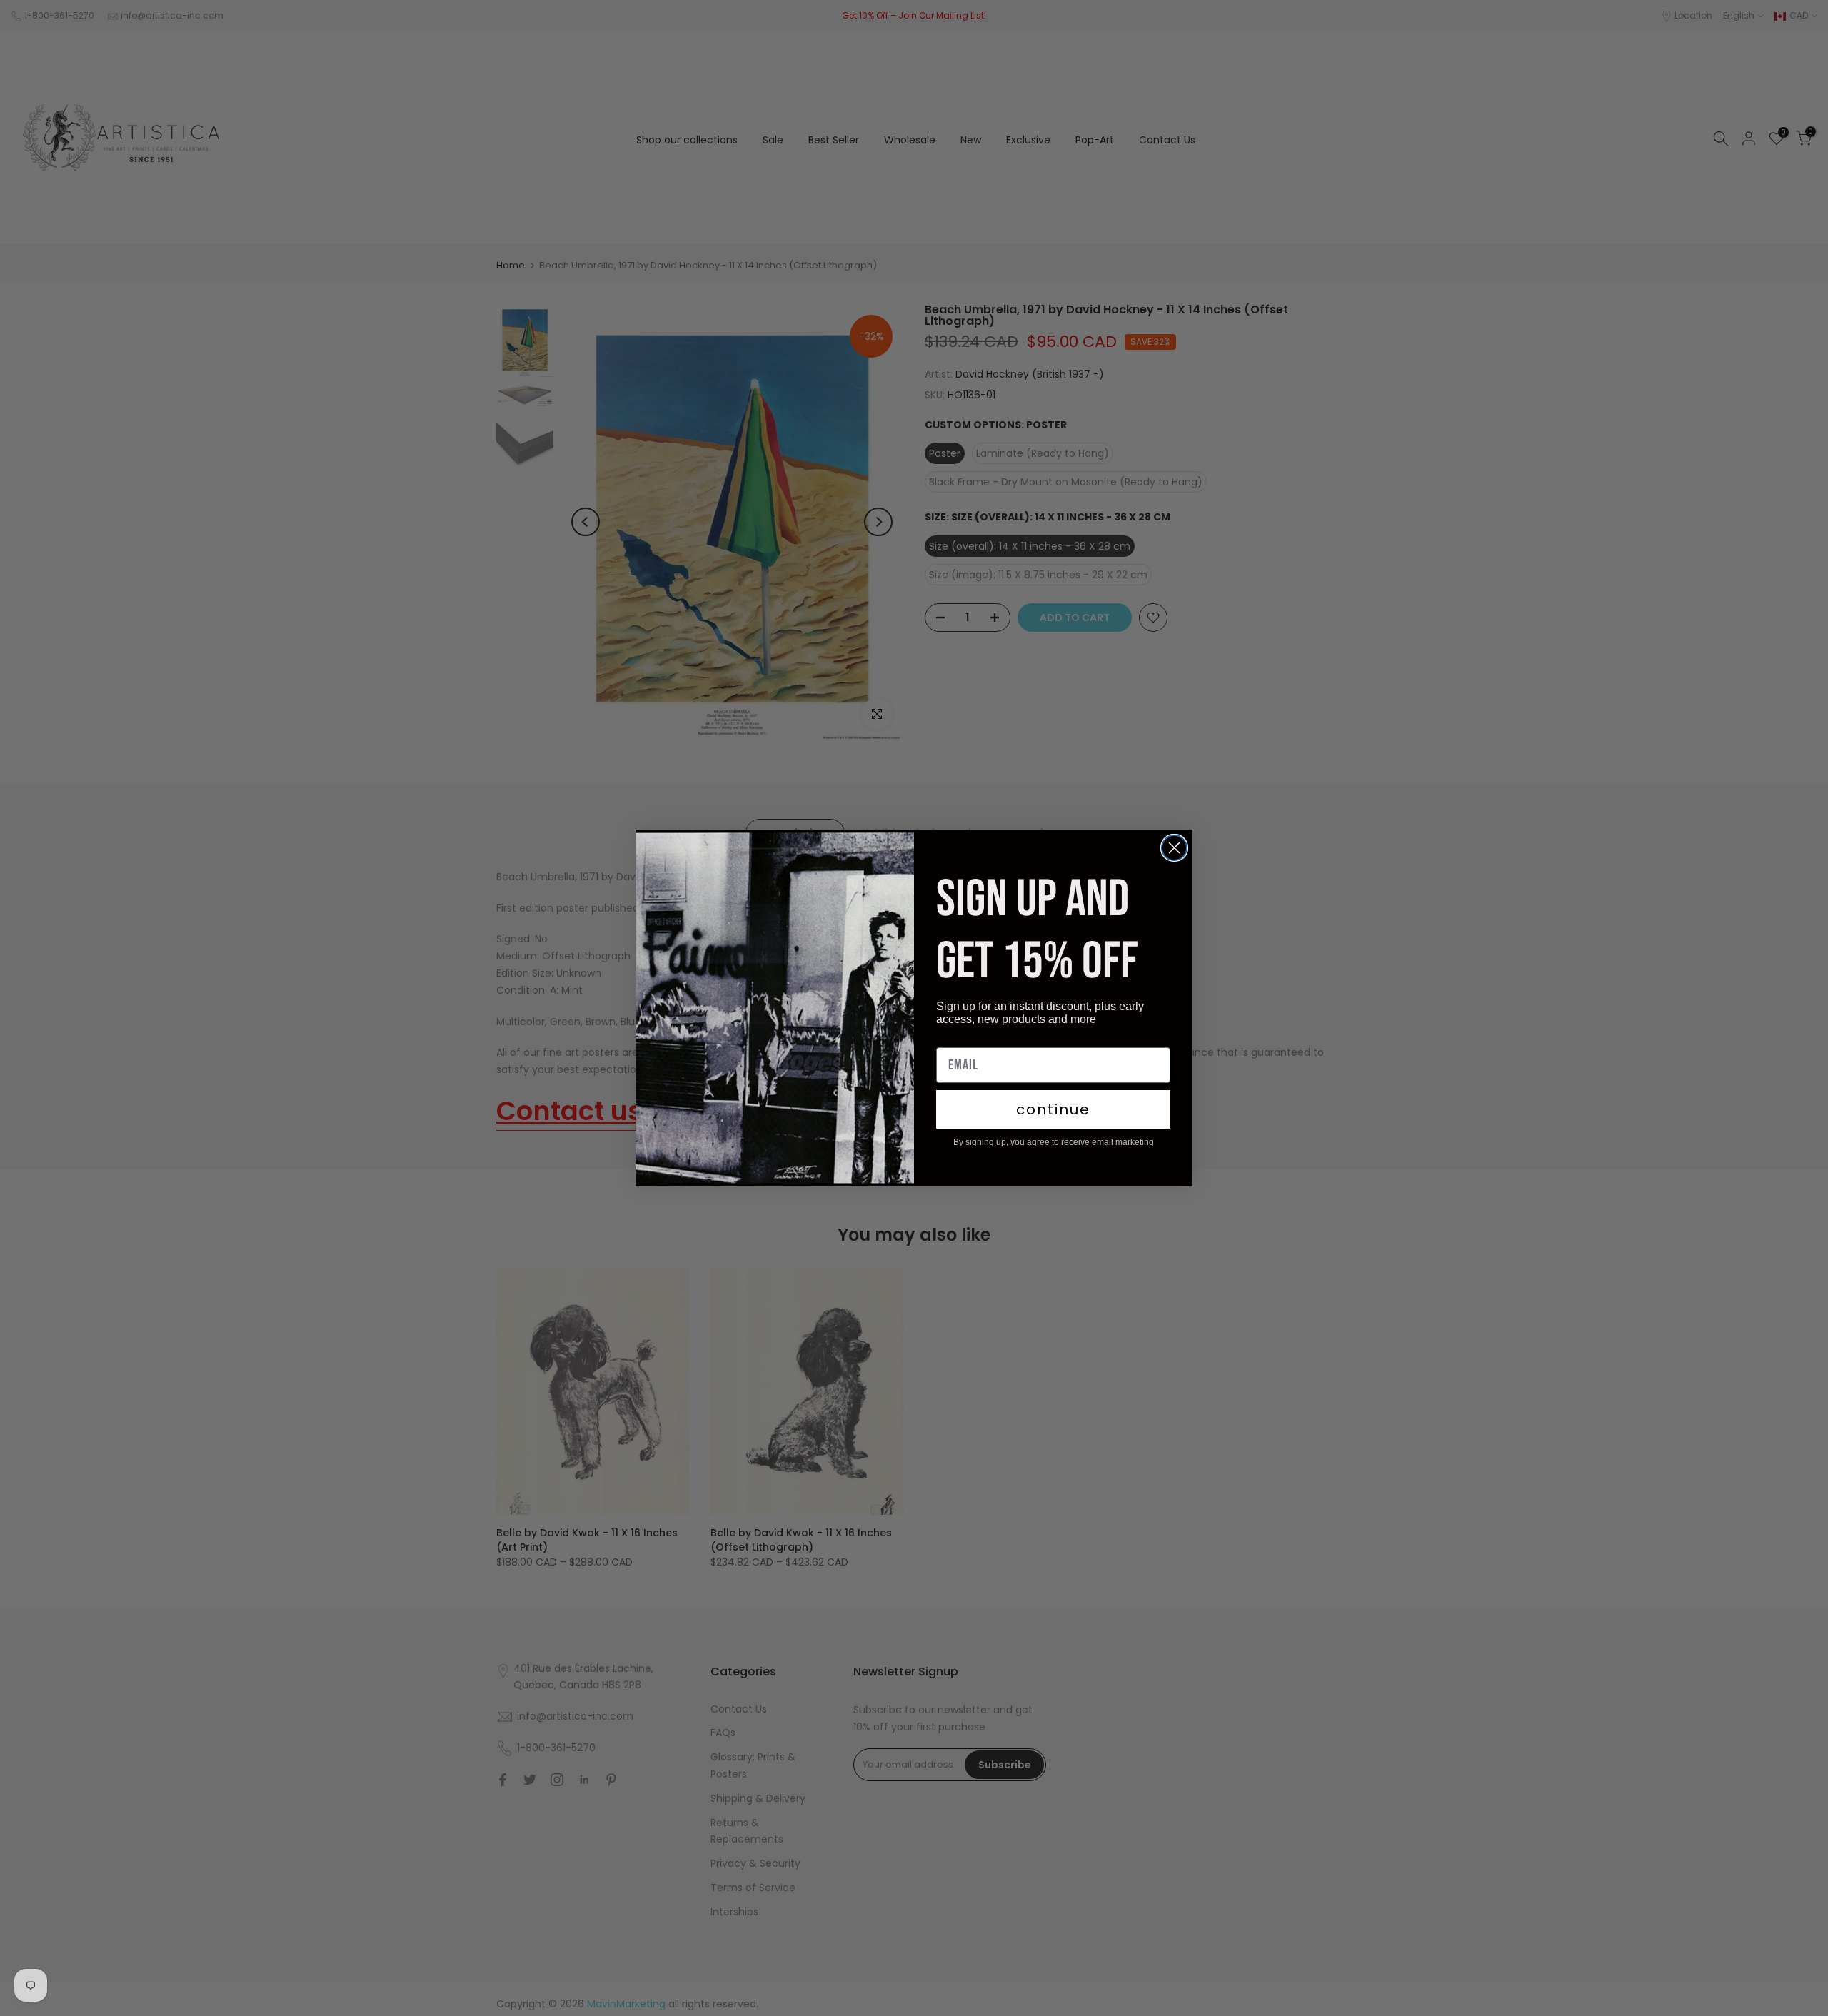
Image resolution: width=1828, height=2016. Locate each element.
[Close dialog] (1174, 848)
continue (1053, 1109)
